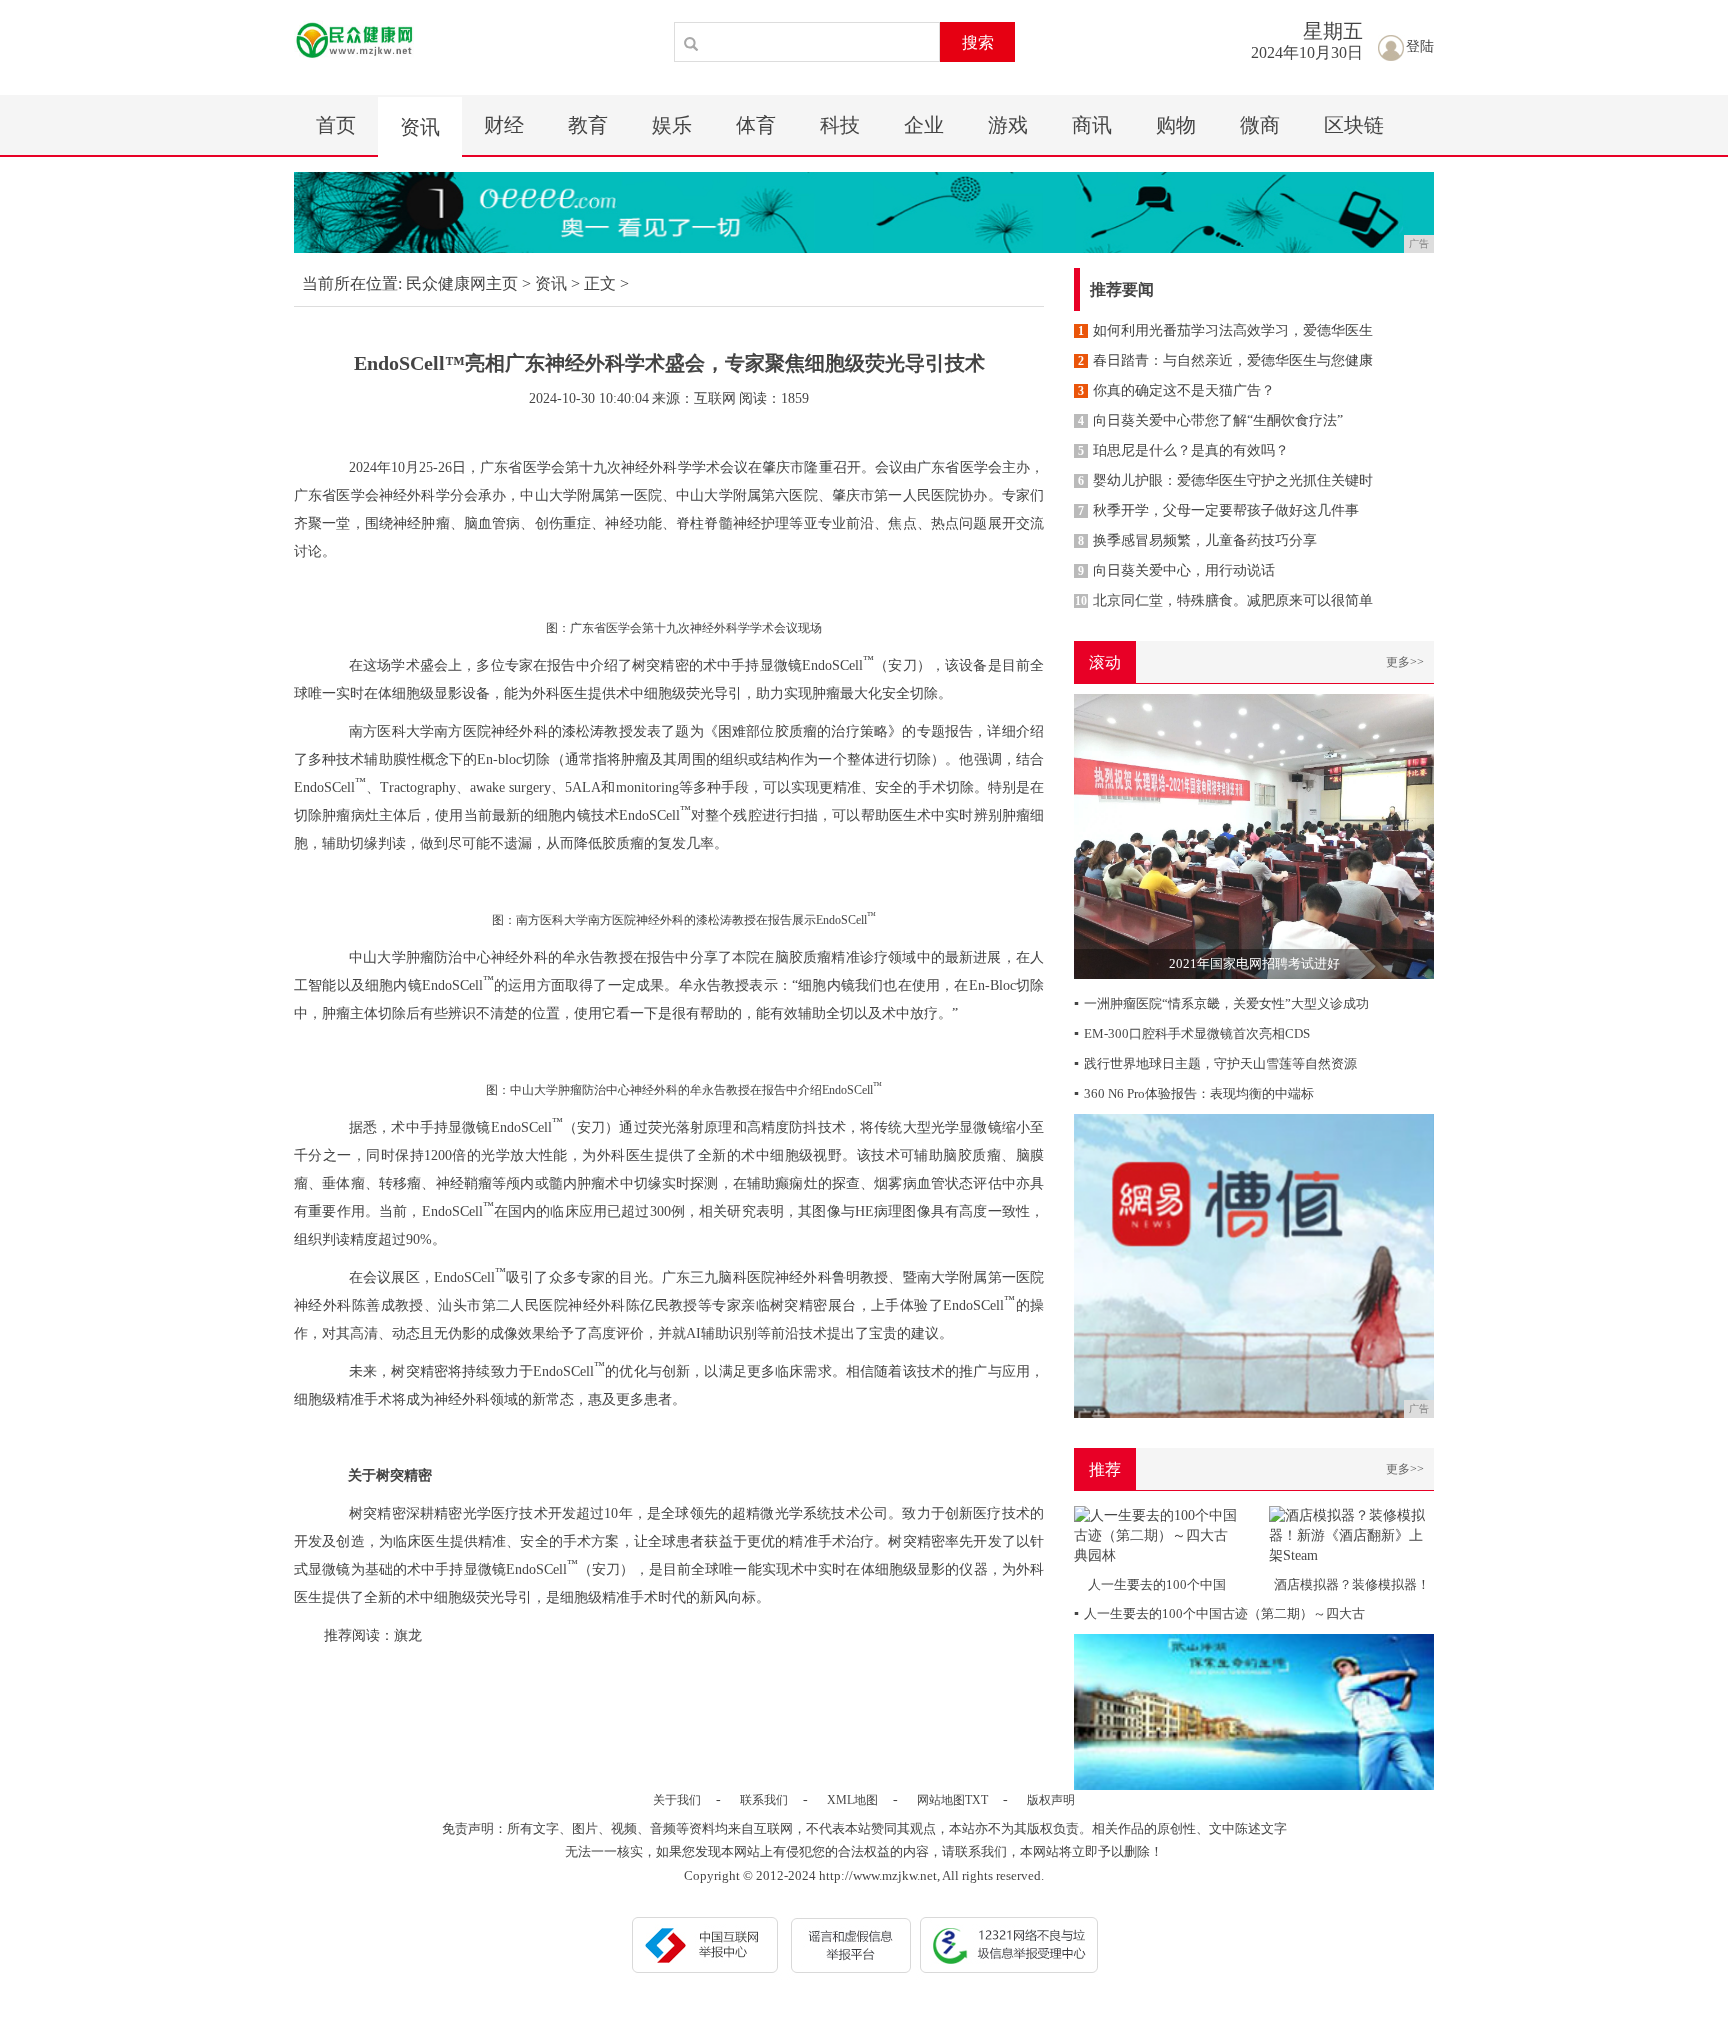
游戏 (1008, 125)
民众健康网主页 (462, 283)
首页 (336, 125)
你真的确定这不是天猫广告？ (1176, 390)
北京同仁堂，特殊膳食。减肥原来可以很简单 (1224, 600)
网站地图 (941, 1800)
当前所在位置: (352, 283)
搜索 (978, 42)
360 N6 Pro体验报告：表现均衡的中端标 (1194, 1093)
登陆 (1420, 46)
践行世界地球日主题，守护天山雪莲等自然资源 (1215, 1063)
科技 (840, 125)
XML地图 (852, 1800)
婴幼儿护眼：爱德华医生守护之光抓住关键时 (1225, 480)
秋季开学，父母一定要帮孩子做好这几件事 (1218, 510)
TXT (976, 1800)
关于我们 (677, 1800)
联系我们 (764, 1800)
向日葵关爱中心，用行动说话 (1176, 570)
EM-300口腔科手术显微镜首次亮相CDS (1192, 1033)
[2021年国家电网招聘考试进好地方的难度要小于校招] (1254, 835)
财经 (504, 125)
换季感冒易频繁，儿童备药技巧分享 (1197, 540)
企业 (924, 125)
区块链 (1354, 125)
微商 (1260, 125)
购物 (1176, 125)
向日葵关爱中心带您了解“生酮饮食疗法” (1210, 420)
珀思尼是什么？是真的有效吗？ (1183, 450)
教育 (588, 125)
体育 (756, 125)
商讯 (1092, 125)
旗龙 (408, 1635)
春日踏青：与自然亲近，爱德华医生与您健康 (1225, 360)
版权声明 (1051, 1800)
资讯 (420, 127)
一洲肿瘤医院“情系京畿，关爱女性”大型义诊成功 (1221, 1003)
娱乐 (672, 125)
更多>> (1405, 662)
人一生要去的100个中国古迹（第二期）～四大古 (1219, 1613)
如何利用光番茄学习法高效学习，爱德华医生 (1225, 330)
